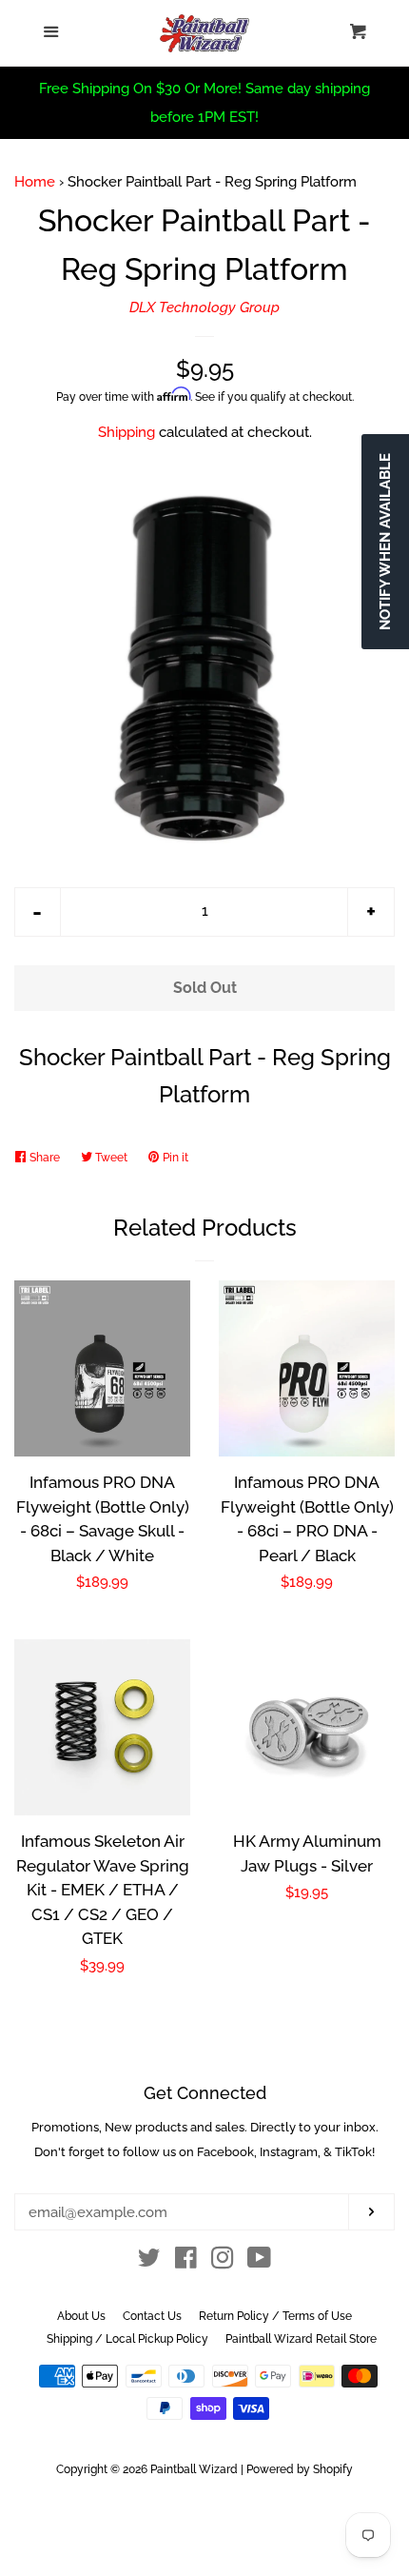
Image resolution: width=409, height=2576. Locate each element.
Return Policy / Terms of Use (275, 2316)
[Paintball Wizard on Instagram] (223, 2262)
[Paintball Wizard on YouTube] (259, 2262)
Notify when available (385, 542)
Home (35, 182)
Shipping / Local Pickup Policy (127, 2339)
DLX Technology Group (204, 307)
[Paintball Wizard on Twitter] (149, 2262)
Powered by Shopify (300, 2469)
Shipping (127, 432)
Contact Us (152, 2316)
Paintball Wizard (194, 2469)
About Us (81, 2316)
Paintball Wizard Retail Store (301, 2339)
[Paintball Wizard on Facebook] (186, 2262)
